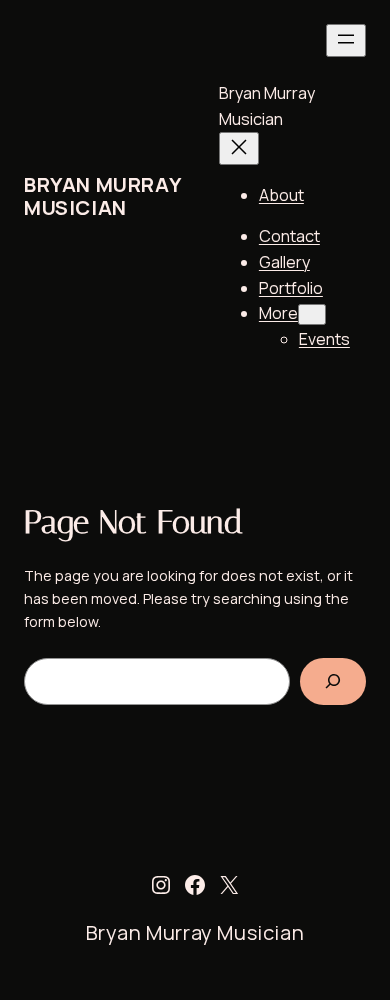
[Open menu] (346, 40)
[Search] (333, 681)
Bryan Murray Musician (102, 196)
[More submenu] (312, 314)
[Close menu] (239, 148)
